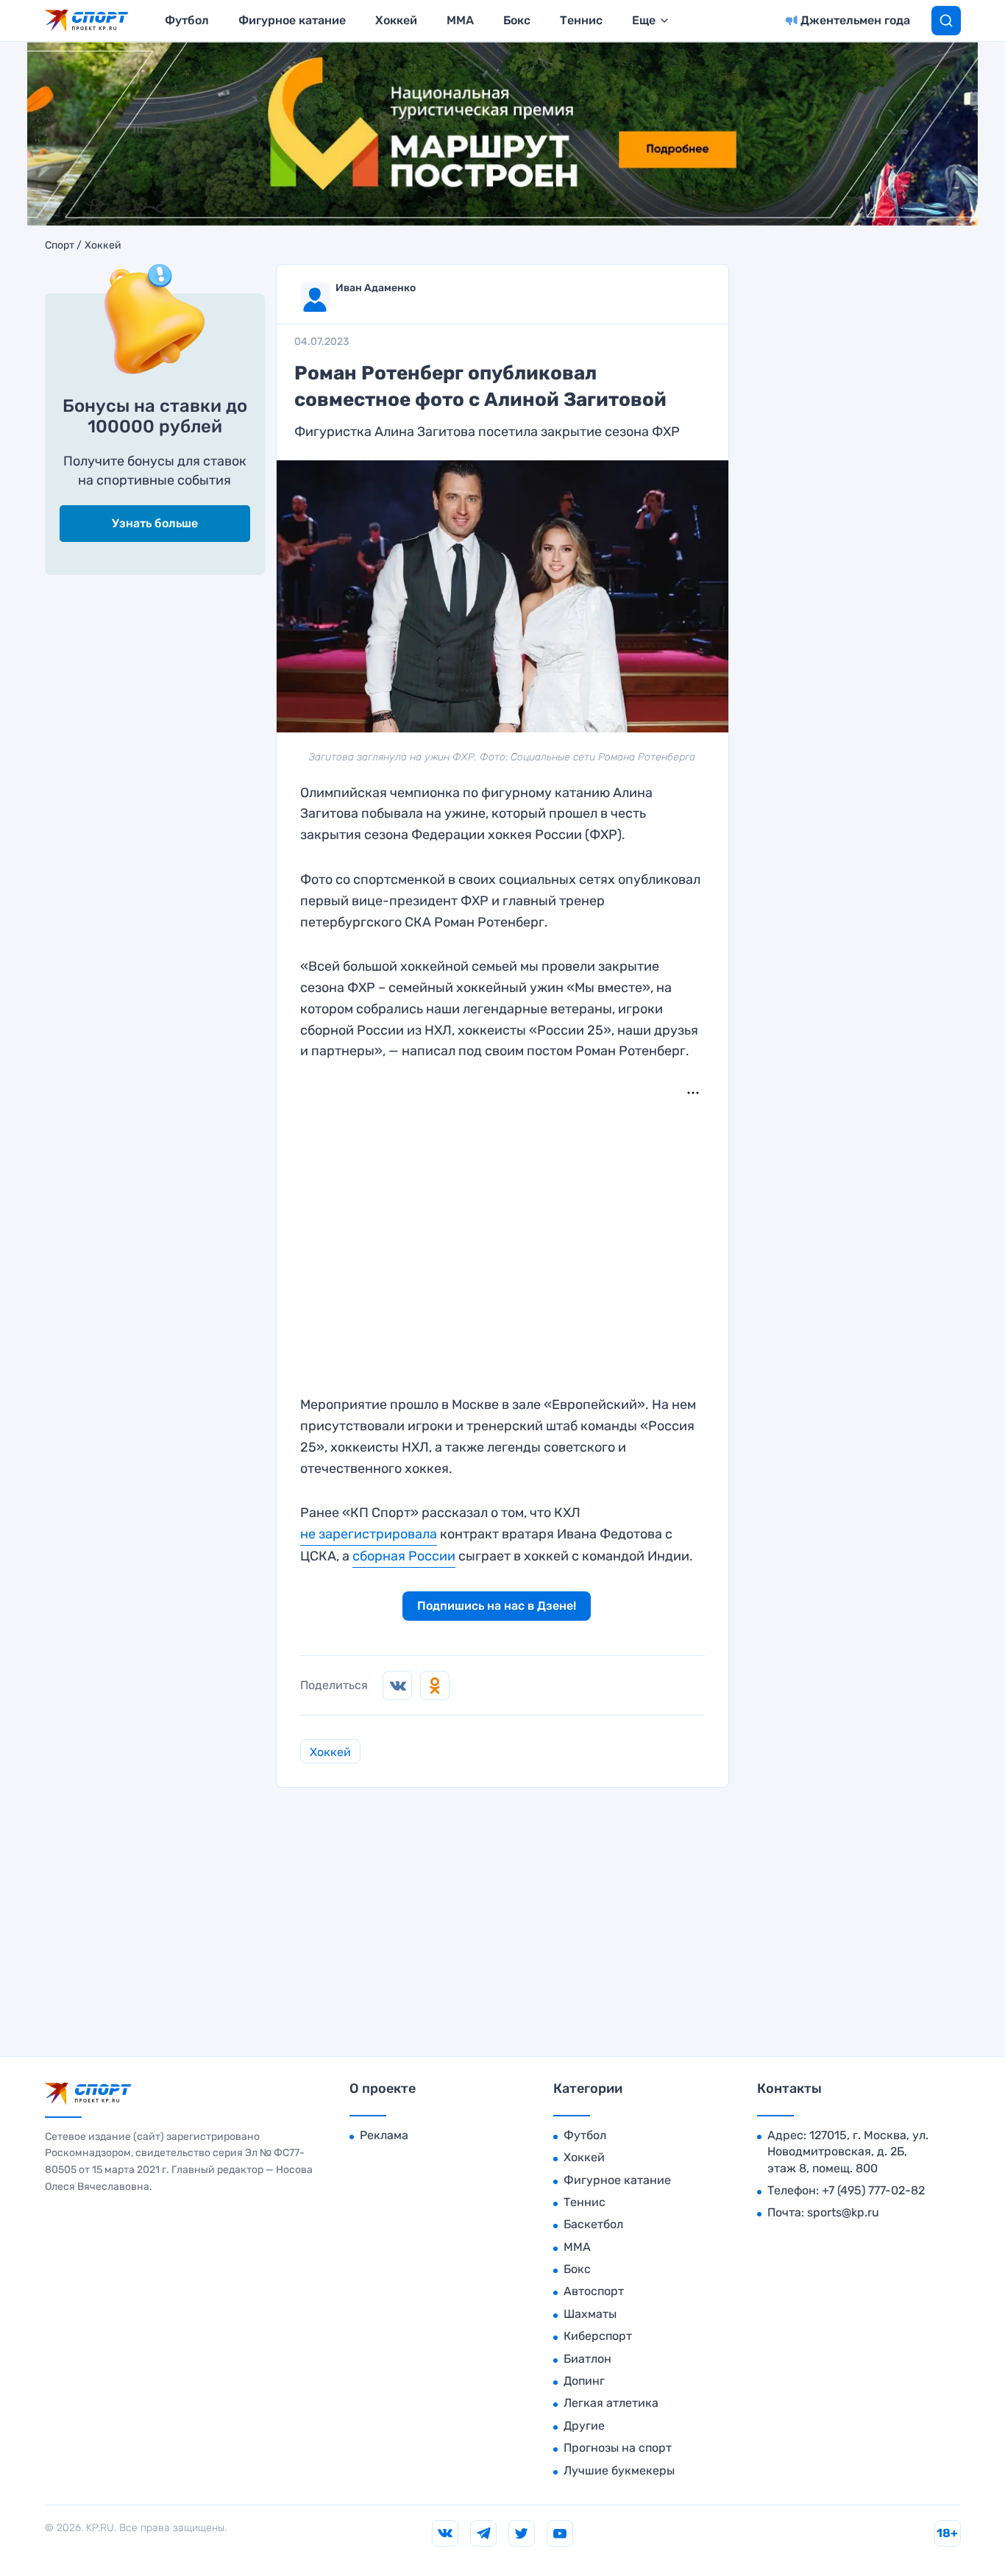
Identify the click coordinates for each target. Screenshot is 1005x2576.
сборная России (404, 1556)
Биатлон (587, 2359)
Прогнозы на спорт (618, 2448)
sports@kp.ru (843, 2212)
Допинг (584, 2381)
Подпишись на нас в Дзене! (497, 1606)
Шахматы (590, 2314)
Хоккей (396, 20)
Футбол (187, 20)
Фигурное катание (292, 20)
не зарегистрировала (369, 1534)
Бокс (517, 20)
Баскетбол (593, 2224)
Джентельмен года (855, 20)
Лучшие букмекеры (619, 2470)
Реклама (384, 2135)
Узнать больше (155, 523)
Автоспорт (594, 2291)
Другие (584, 2426)
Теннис (581, 20)
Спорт (60, 246)
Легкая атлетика (611, 2403)
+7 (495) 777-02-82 (873, 2190)
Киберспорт (598, 2336)
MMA (460, 20)
